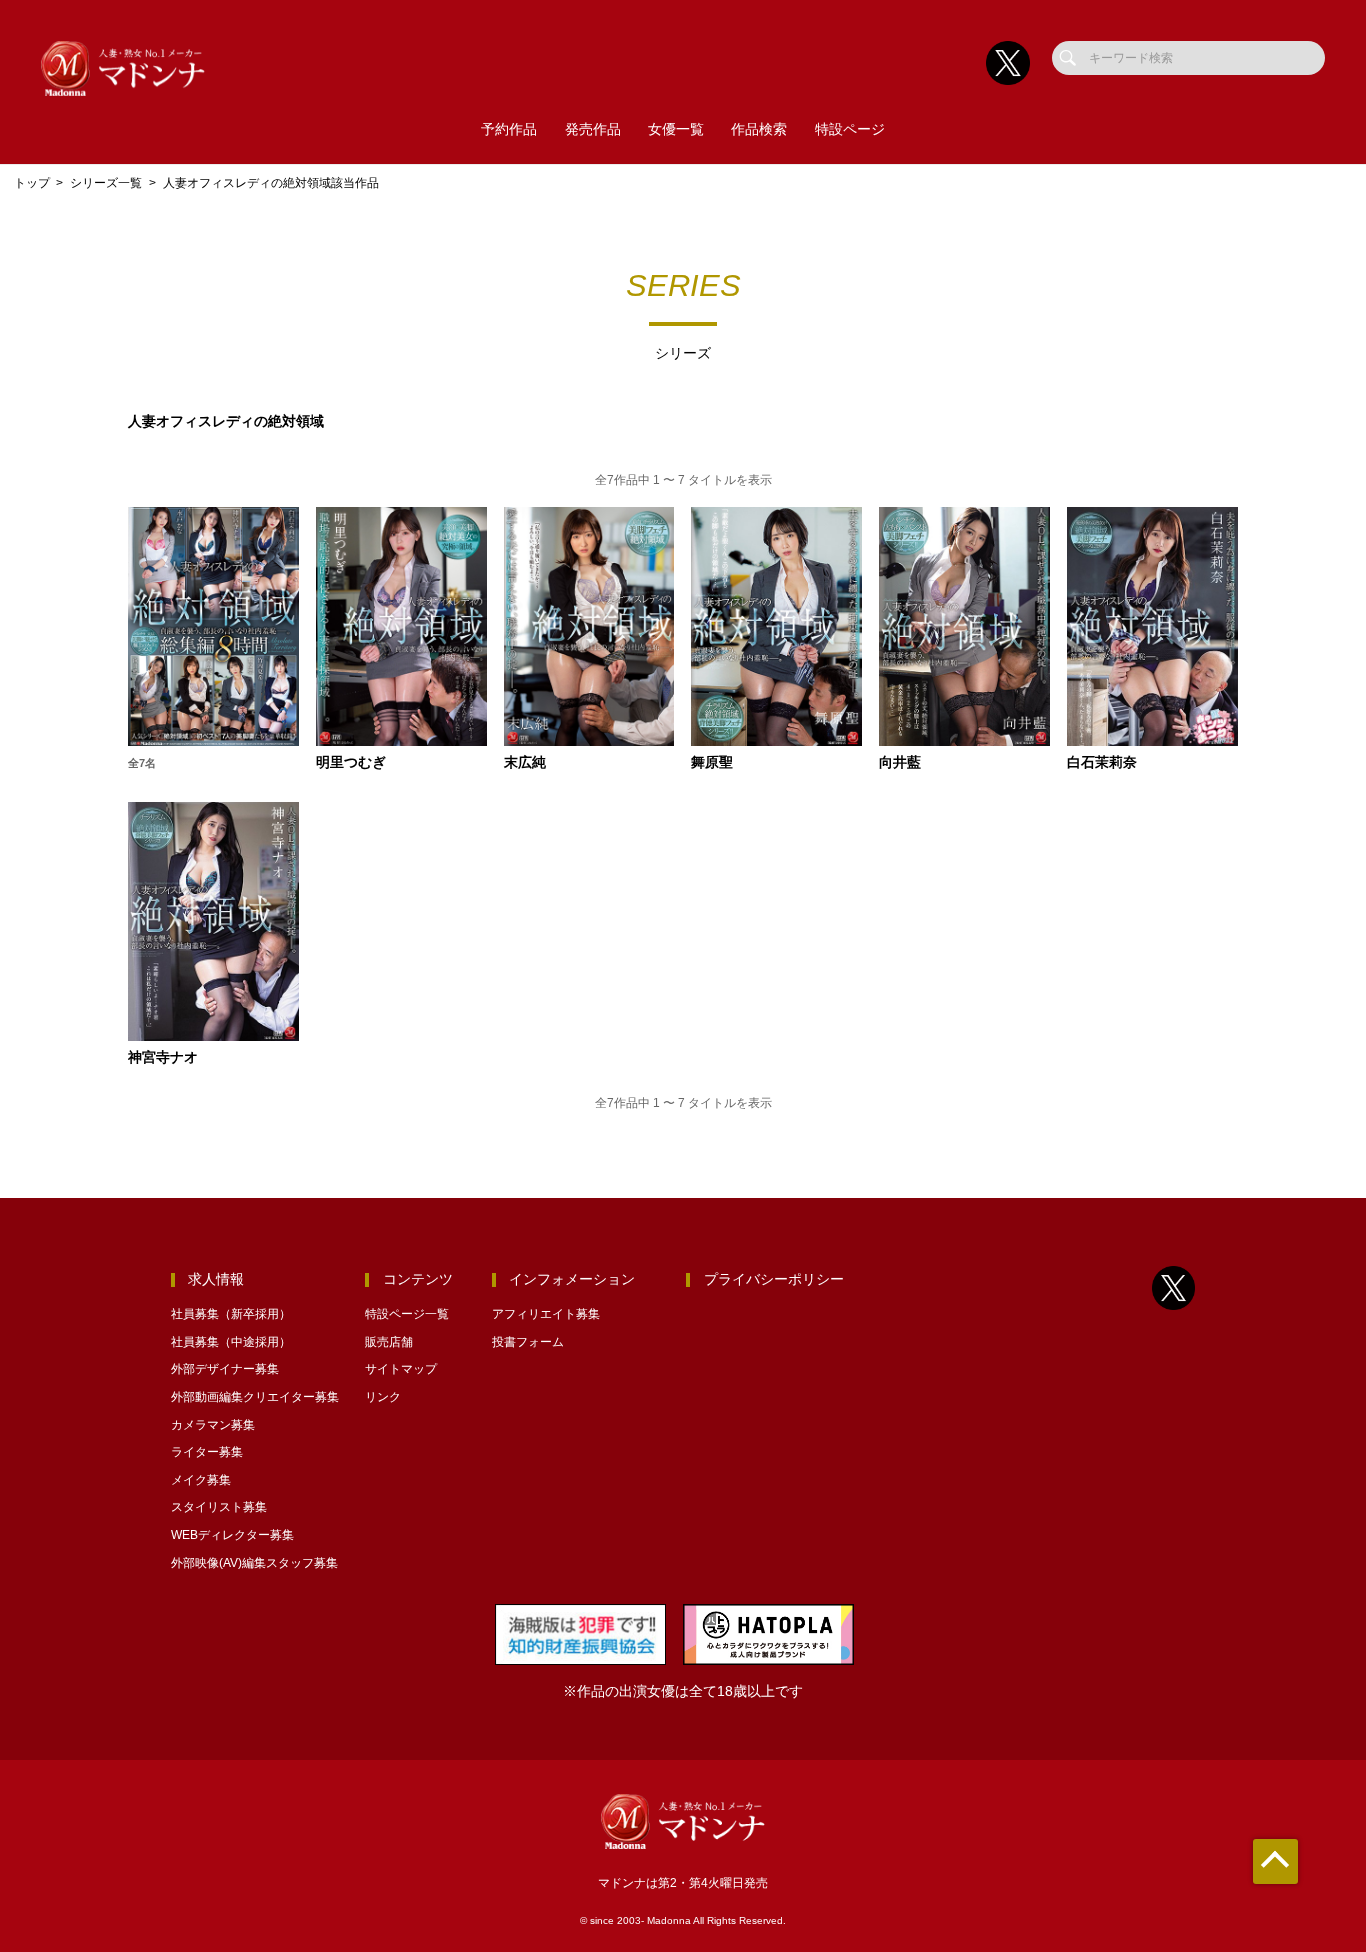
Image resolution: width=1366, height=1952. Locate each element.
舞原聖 (712, 763)
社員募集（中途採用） (231, 1342)
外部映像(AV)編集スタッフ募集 (254, 1563)
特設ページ (850, 129)
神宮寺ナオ (163, 1058)
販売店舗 (389, 1342)
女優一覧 (676, 129)
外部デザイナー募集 (225, 1369)
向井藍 (900, 763)
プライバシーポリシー (774, 1279)
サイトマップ (401, 1369)
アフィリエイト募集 (546, 1314)
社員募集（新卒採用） (231, 1314)
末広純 (525, 763)
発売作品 (593, 129)
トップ (32, 183)
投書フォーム (528, 1342)
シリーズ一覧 (106, 183)
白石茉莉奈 (1102, 763)
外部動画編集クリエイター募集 (255, 1397)
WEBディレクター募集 (232, 1535)
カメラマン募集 (213, 1425)
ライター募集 (207, 1452)
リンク (383, 1397)
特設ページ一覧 (407, 1314)
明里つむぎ (351, 763)
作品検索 (759, 129)
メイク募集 (201, 1480)
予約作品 (509, 129)
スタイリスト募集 (219, 1507)
